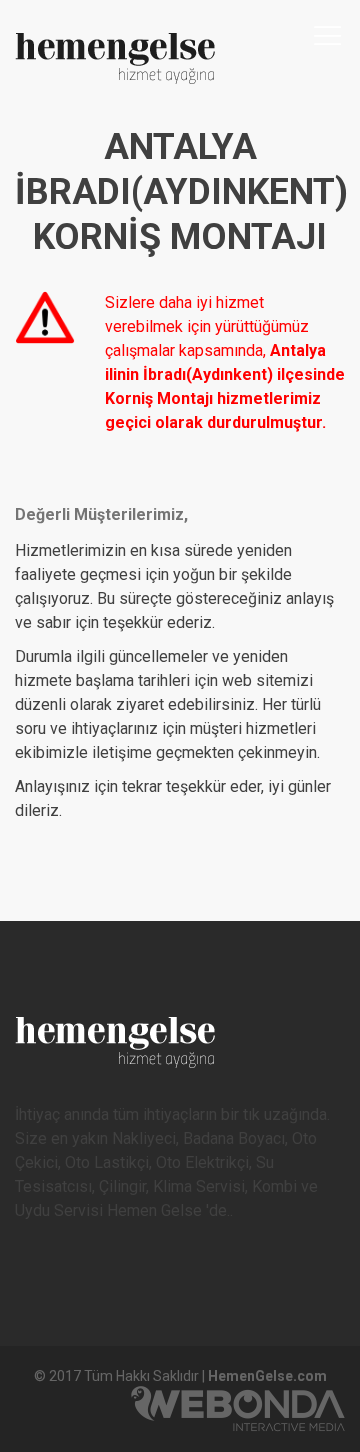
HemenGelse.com (267, 1376)
